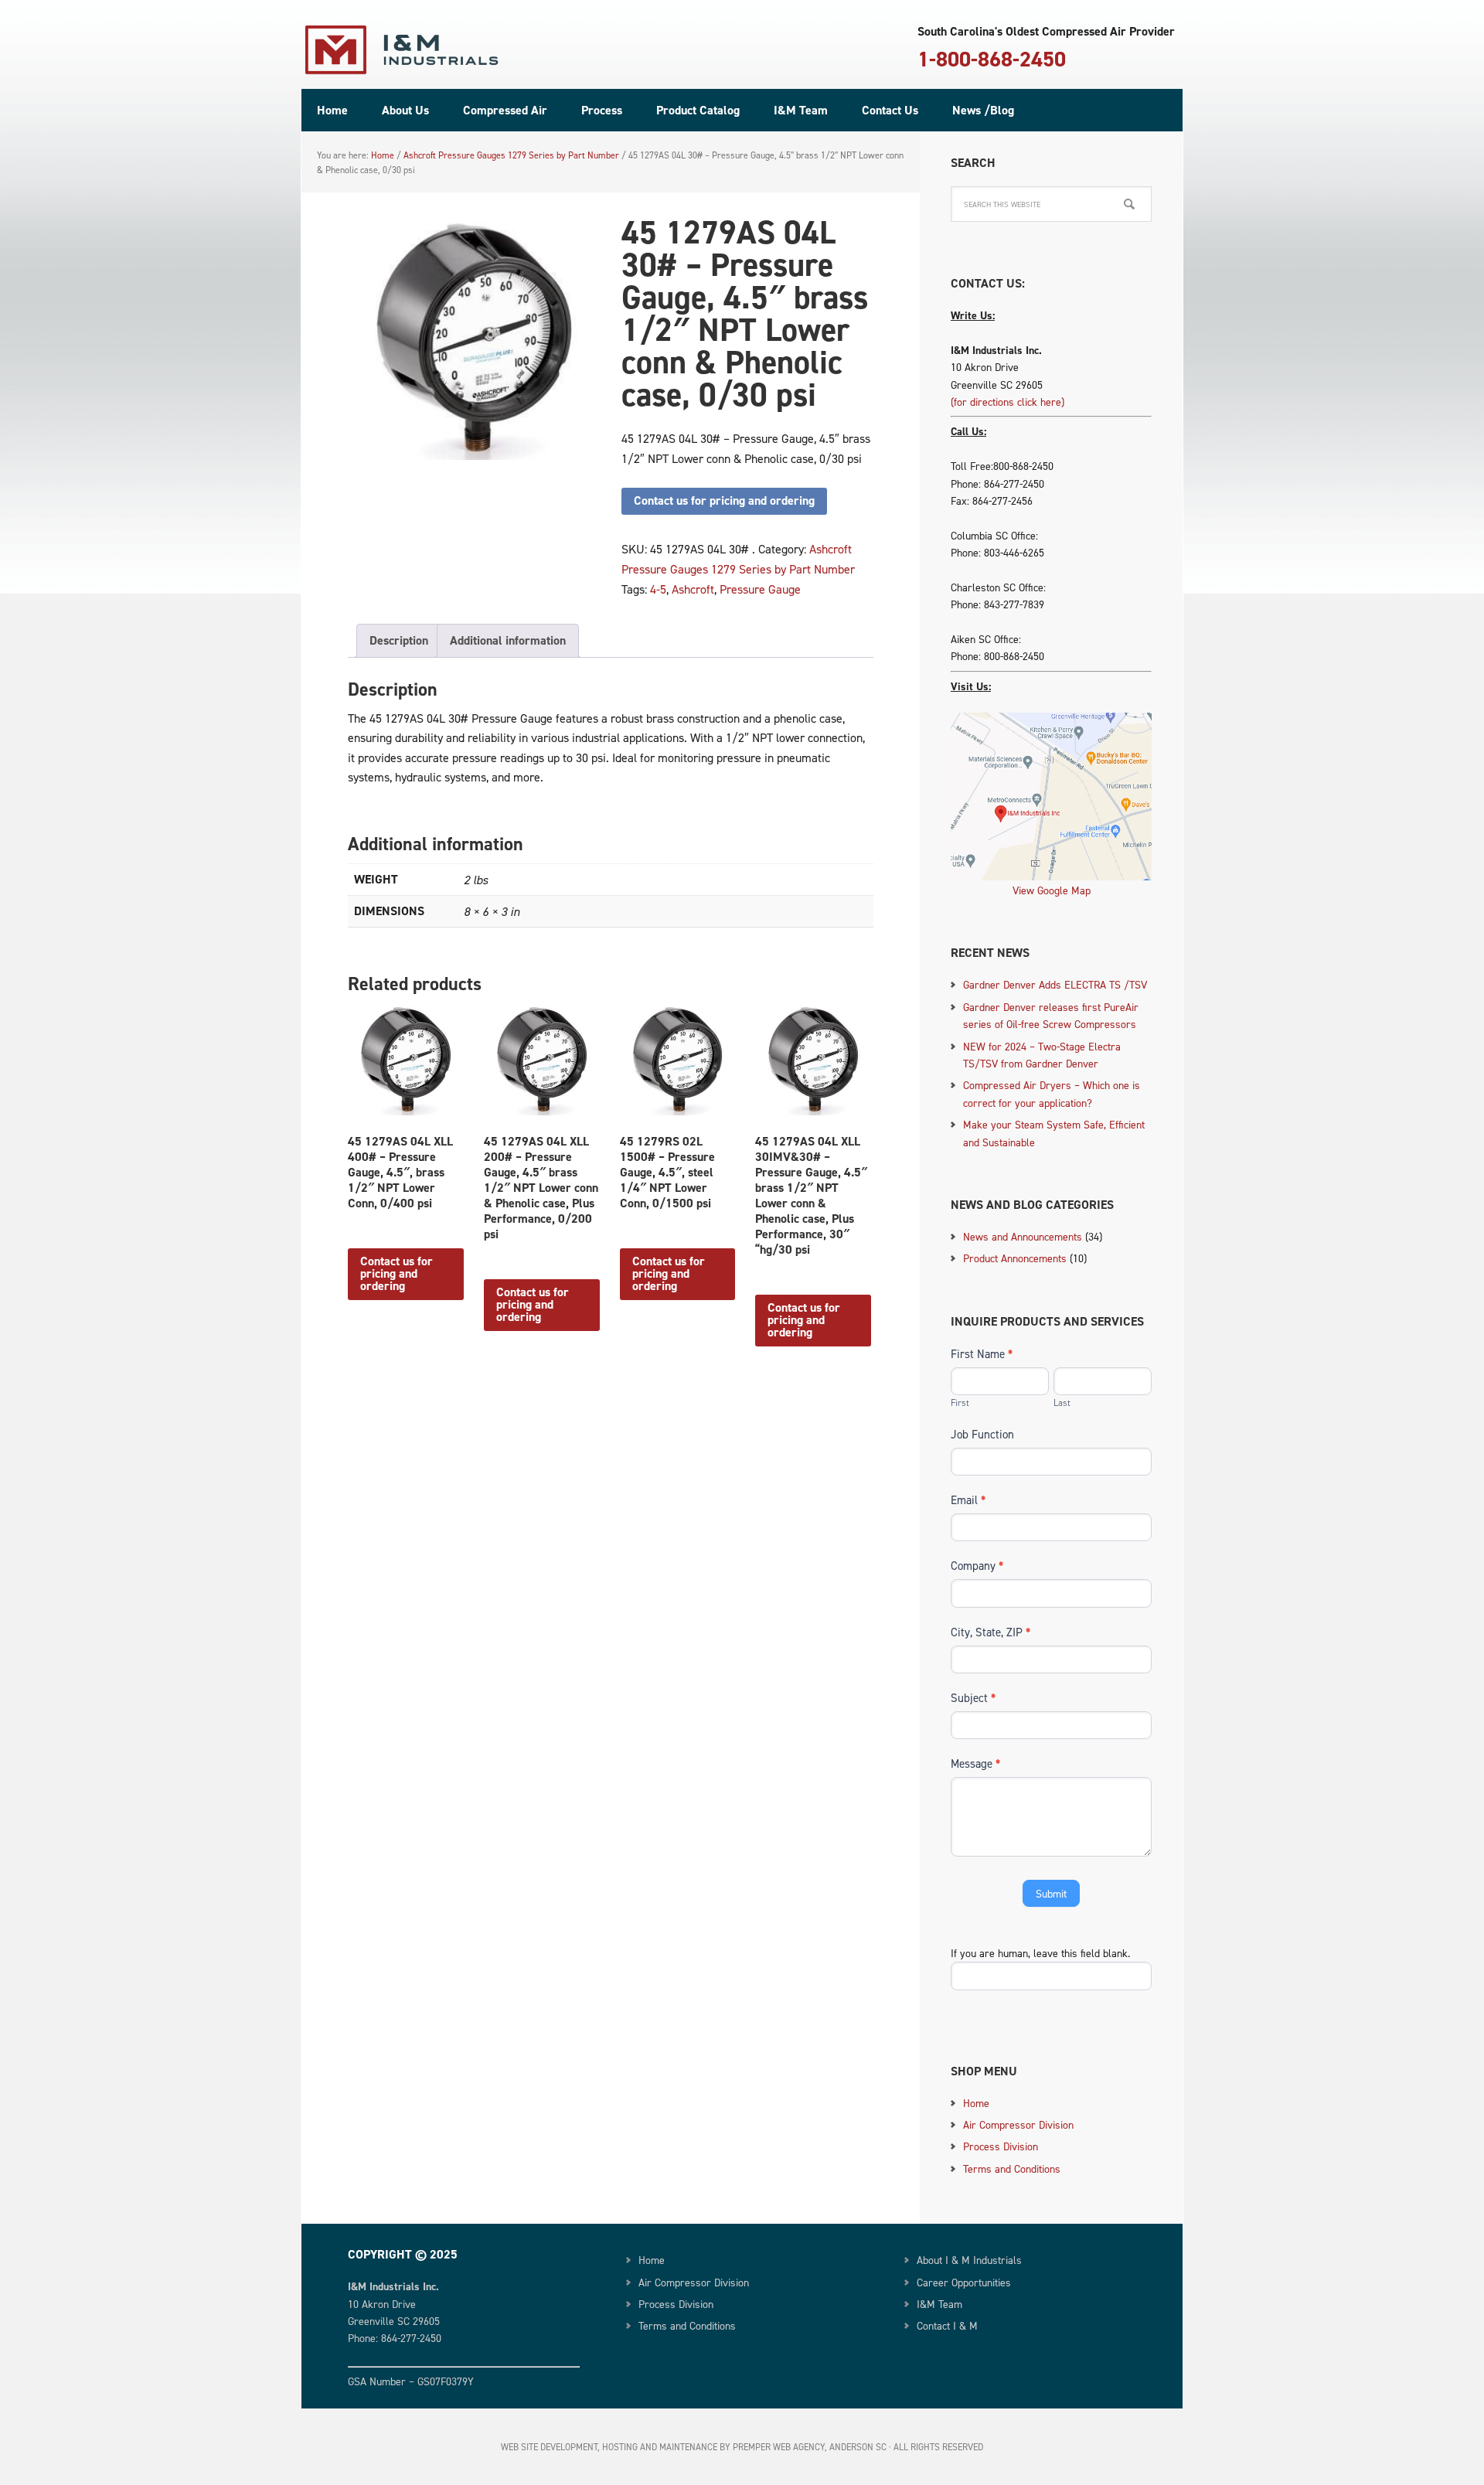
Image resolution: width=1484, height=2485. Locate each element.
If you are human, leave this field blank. (1040, 1953)
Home (976, 2103)
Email (968, 1500)
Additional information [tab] (508, 640)
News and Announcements (1023, 1236)
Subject (973, 1698)
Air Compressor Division (1018, 2124)
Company (977, 1566)
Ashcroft (693, 589)
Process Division (1001, 2146)
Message (975, 1763)
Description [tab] (399, 640)
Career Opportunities (964, 2282)
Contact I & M (947, 2325)
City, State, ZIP (990, 1632)
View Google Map (1052, 890)
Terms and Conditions (1012, 2168)
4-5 (658, 589)
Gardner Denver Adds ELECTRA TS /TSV (1055, 984)
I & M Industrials (402, 50)
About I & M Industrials (969, 2260)
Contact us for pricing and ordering (724, 500)
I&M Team (939, 2304)
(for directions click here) (1007, 402)
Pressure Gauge (760, 589)
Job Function (982, 1434)
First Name (982, 1354)
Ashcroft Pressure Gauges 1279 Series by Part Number (511, 155)
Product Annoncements (1015, 1258)
